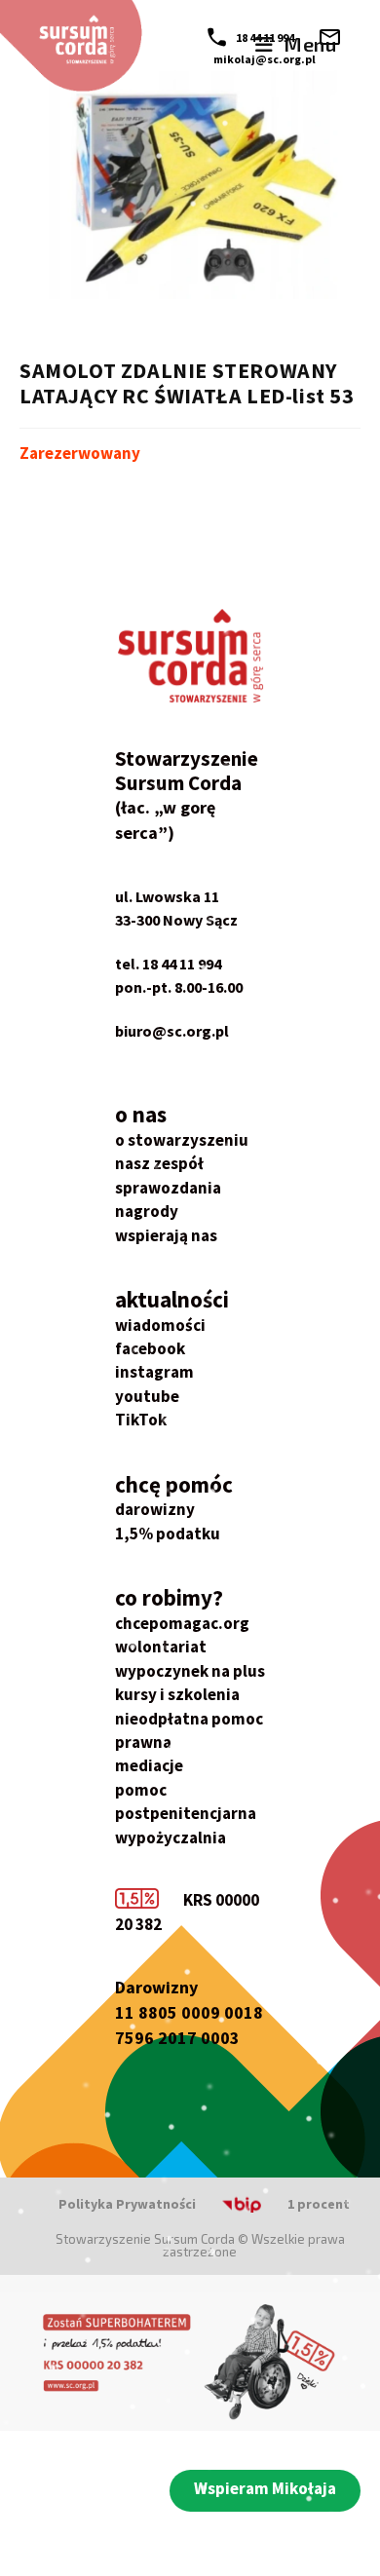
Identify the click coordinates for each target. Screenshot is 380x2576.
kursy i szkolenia (177, 1694)
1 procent (319, 2204)
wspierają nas (166, 1235)
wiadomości (160, 1325)
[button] (265, 2491)
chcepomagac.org (182, 1623)
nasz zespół (159, 1163)
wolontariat (161, 1647)
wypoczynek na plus (190, 1671)
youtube (147, 1396)
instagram (154, 1372)
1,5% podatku (168, 1534)
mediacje (149, 1765)
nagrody (147, 1211)
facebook (150, 1348)
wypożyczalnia (171, 1837)
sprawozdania (168, 1188)
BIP (217, 2204)
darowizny (155, 1509)
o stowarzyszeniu (182, 1140)
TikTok (141, 1420)
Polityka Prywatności (127, 2204)
